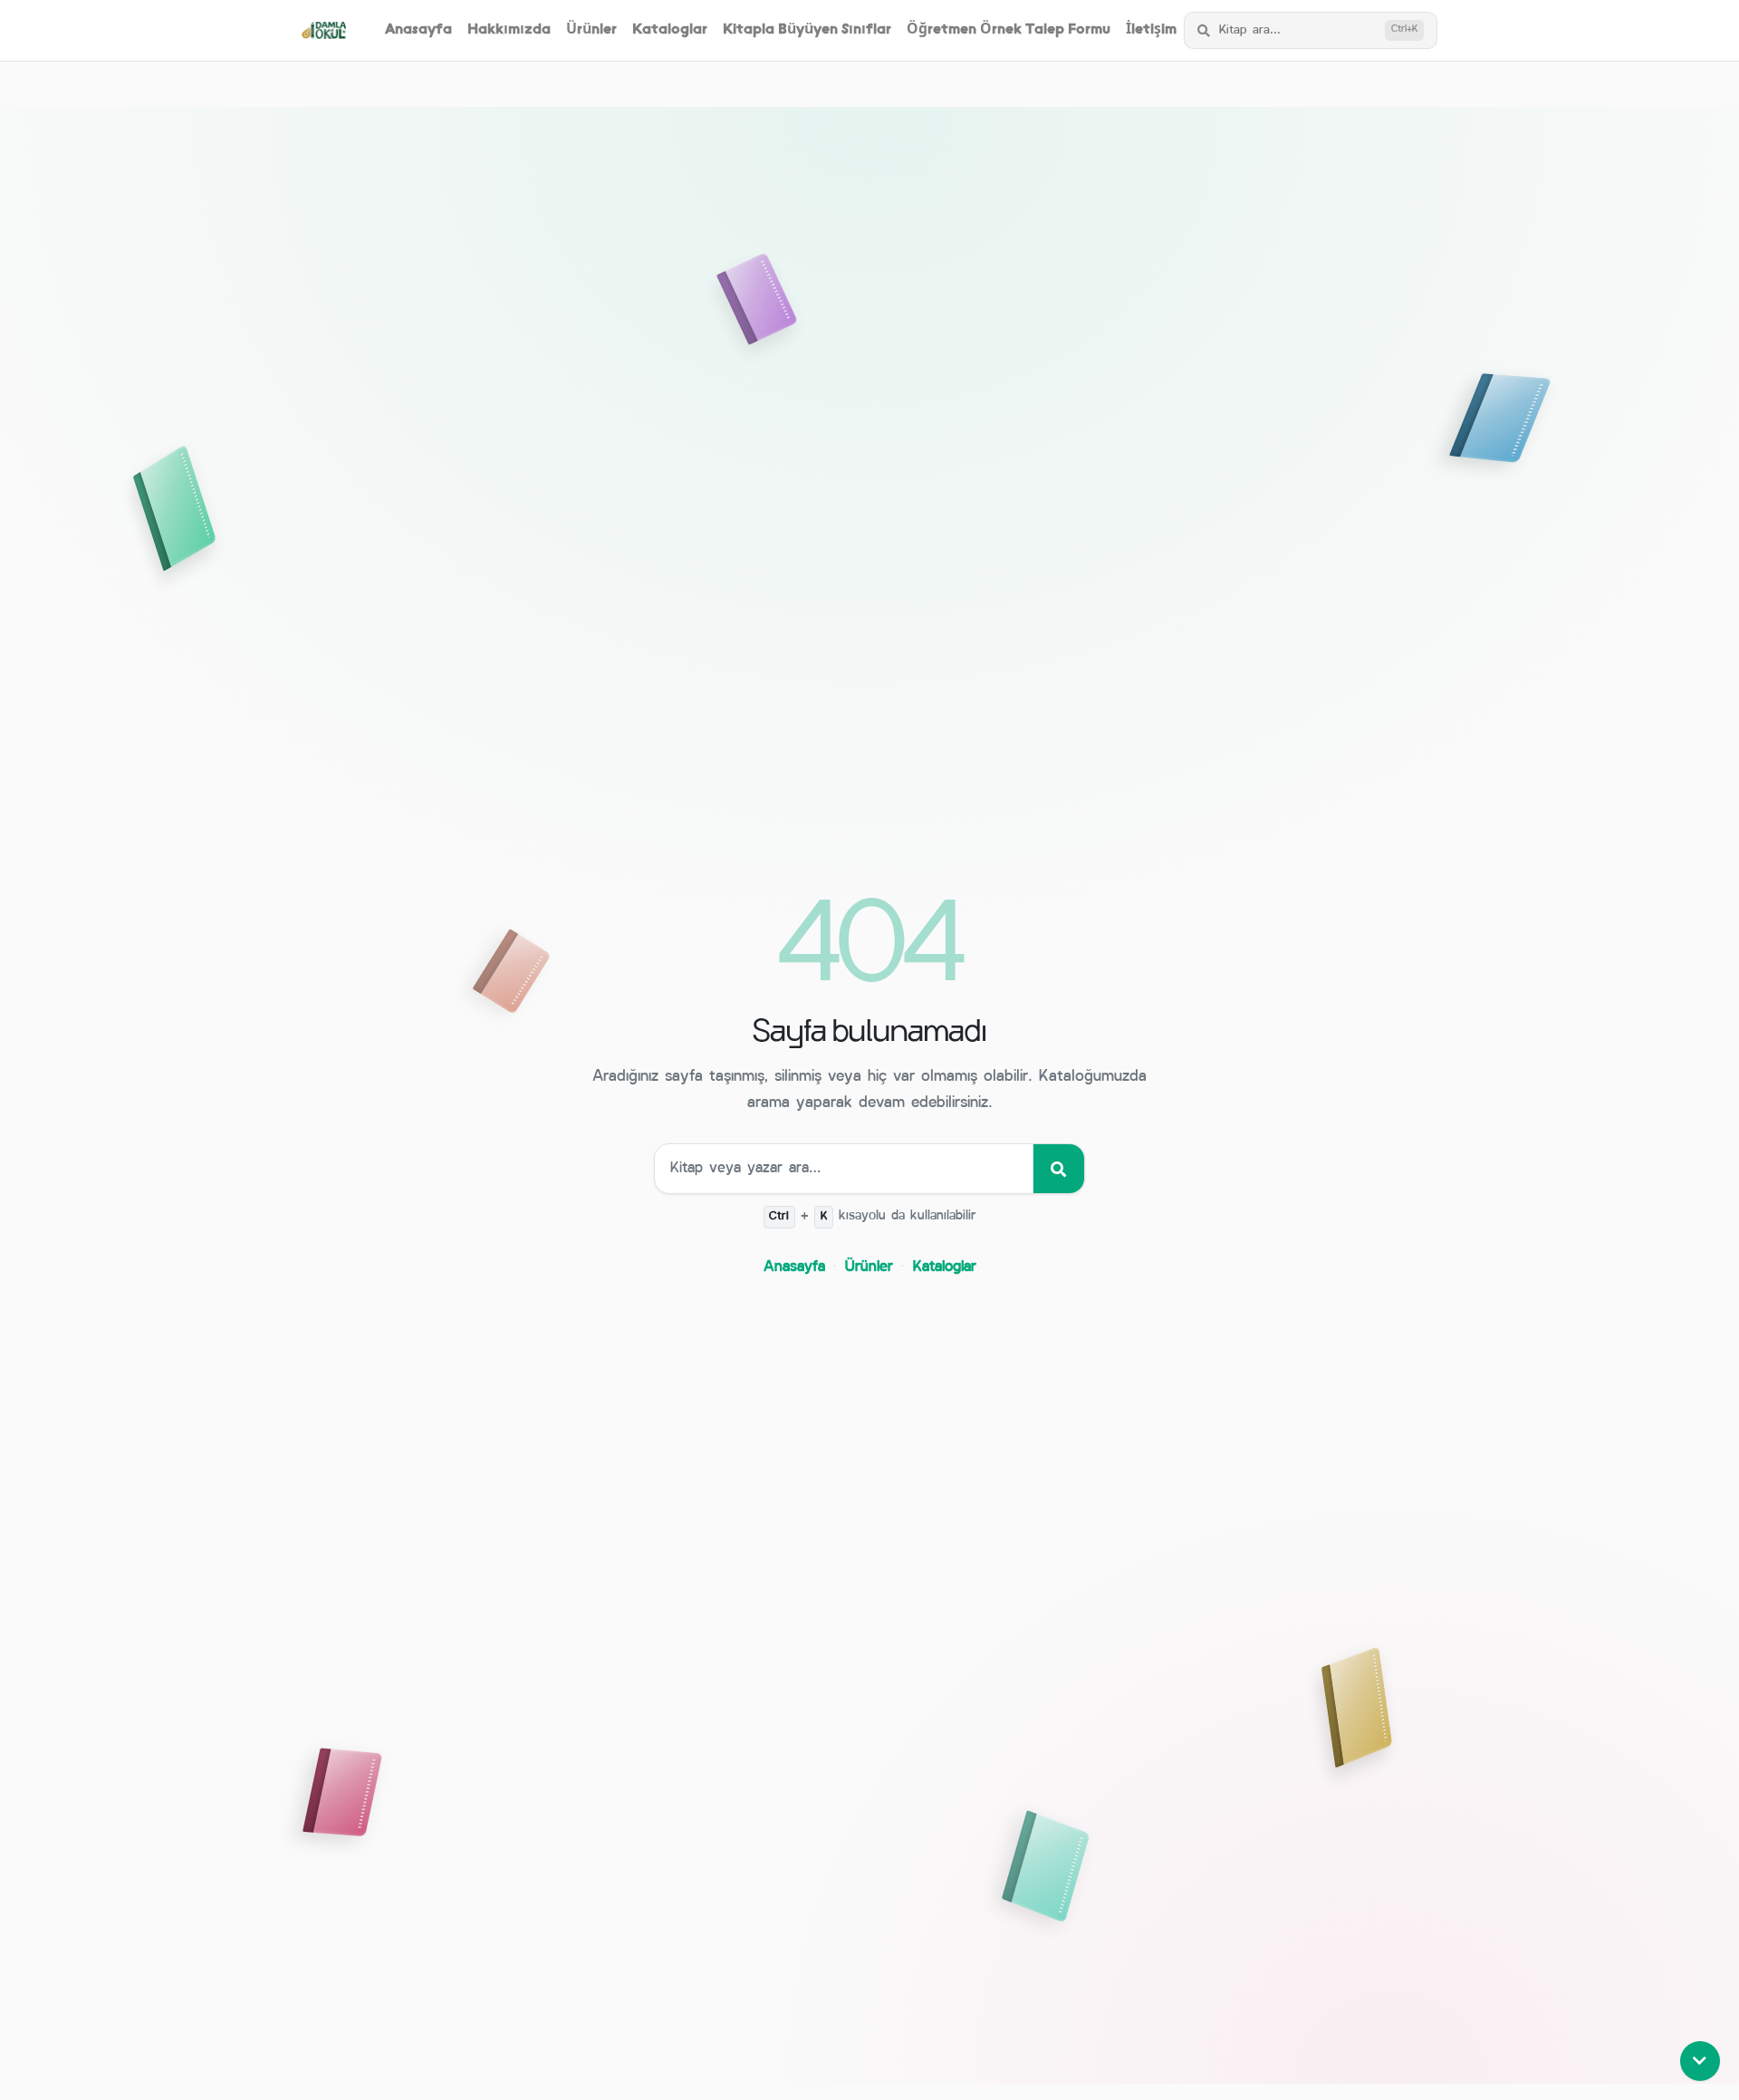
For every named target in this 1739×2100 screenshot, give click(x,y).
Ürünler (591, 30)
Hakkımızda (509, 30)
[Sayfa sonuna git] (1700, 2061)
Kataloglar (670, 30)
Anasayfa (418, 30)
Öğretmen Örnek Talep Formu (1009, 30)
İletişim (1151, 30)
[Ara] (1058, 1169)
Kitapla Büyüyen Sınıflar (807, 30)
